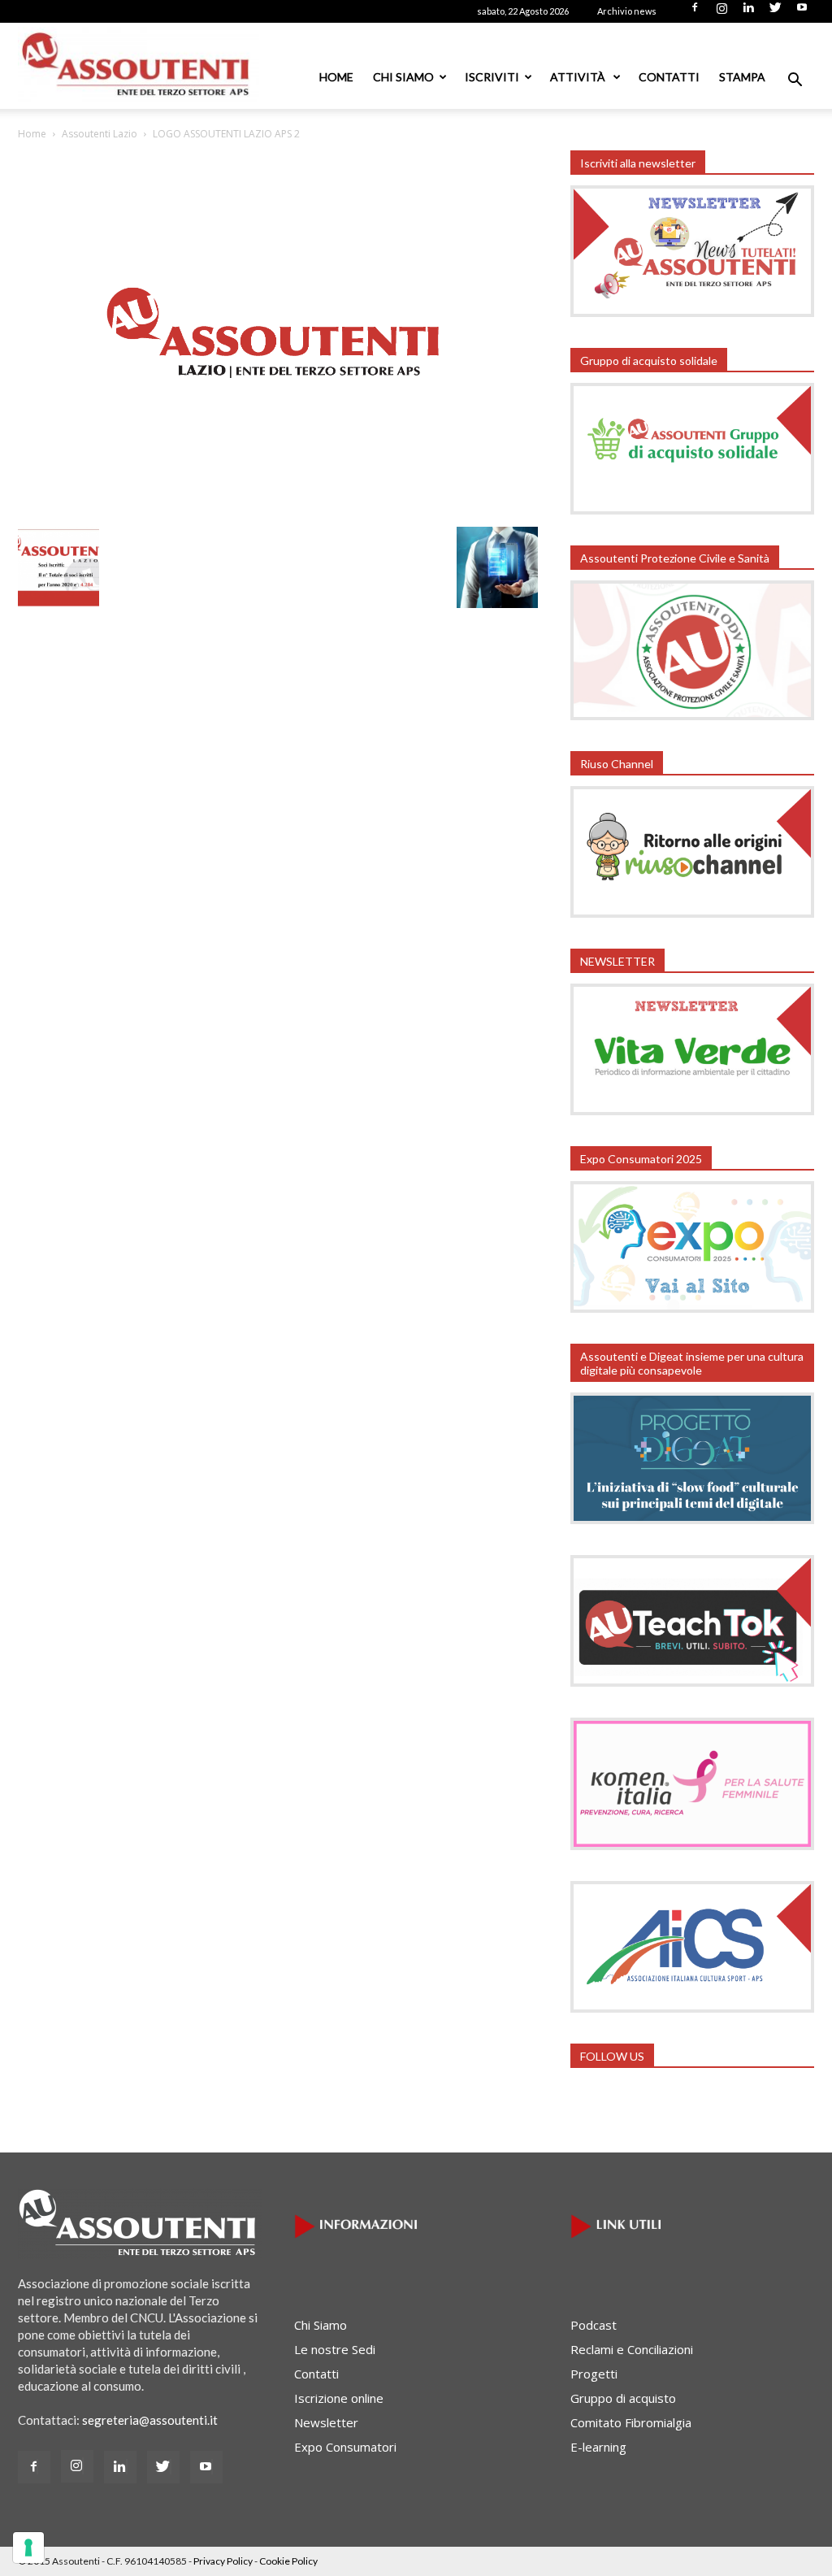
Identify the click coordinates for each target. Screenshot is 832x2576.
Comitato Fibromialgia (631, 2422)
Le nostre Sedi (335, 2349)
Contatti (669, 77)
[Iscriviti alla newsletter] (692, 312)
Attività (579, 77)
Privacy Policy (223, 2561)
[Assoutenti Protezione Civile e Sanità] (692, 715)
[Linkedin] (748, 12)
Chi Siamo (403, 77)
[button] (795, 81)
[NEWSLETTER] (692, 1110)
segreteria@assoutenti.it (150, 2420)
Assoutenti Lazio (100, 134)
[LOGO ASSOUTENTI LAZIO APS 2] (278, 514)
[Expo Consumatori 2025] (692, 1308)
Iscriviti (492, 77)
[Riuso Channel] (692, 913)
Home (336, 77)
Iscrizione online (339, 2398)
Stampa (742, 77)
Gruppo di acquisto (623, 2398)
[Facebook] (695, 12)
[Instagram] (721, 12)
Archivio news (627, 11)
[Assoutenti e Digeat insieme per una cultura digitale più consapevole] (692, 1519)
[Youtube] (802, 12)
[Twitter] (775, 12)
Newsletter (326, 2422)
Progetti (594, 2374)
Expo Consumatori (345, 2447)
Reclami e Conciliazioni (632, 2349)
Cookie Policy (288, 2561)
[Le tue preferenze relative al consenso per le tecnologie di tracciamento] (28, 2548)
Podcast (594, 2325)
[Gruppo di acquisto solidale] (692, 510)
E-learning (598, 2447)
